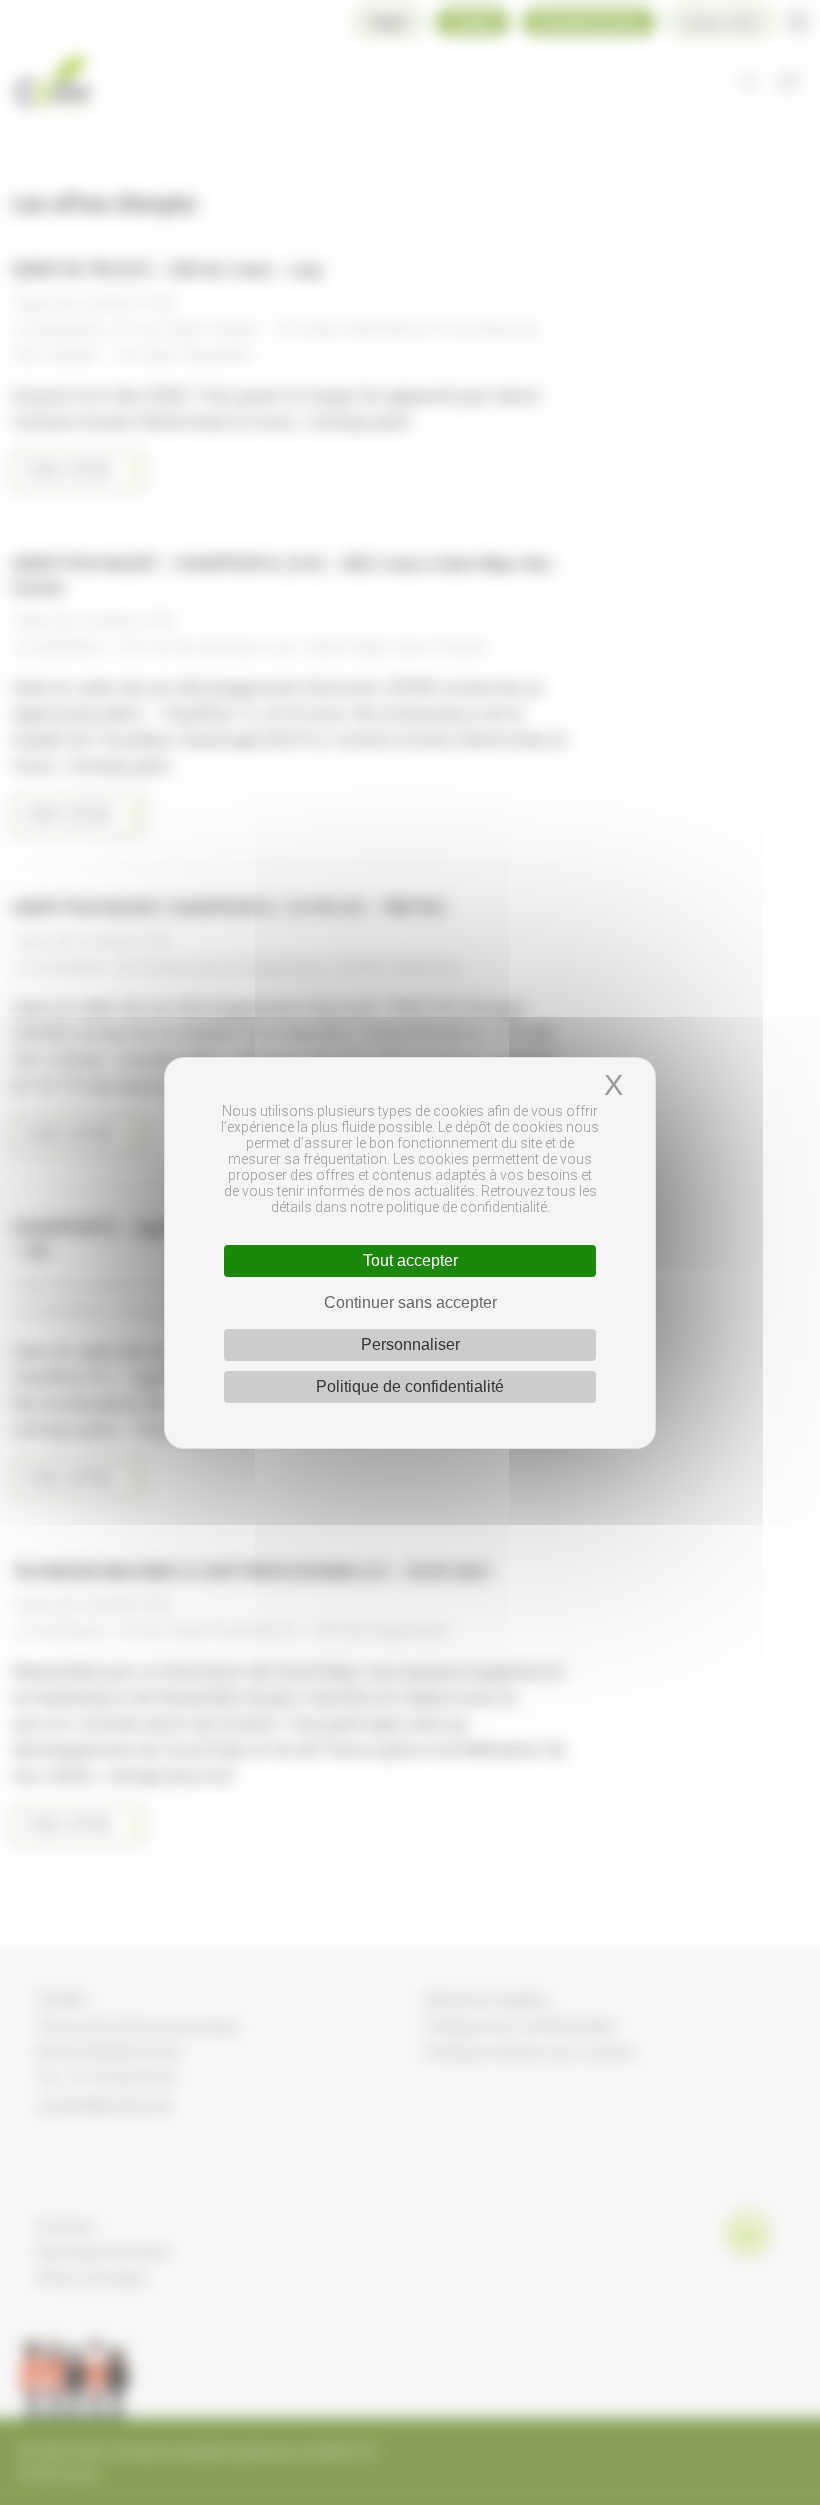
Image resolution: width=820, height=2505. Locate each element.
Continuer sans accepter (410, 1302)
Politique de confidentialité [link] (410, 1386)
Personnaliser (410, 1344)
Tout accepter (410, 1260)
